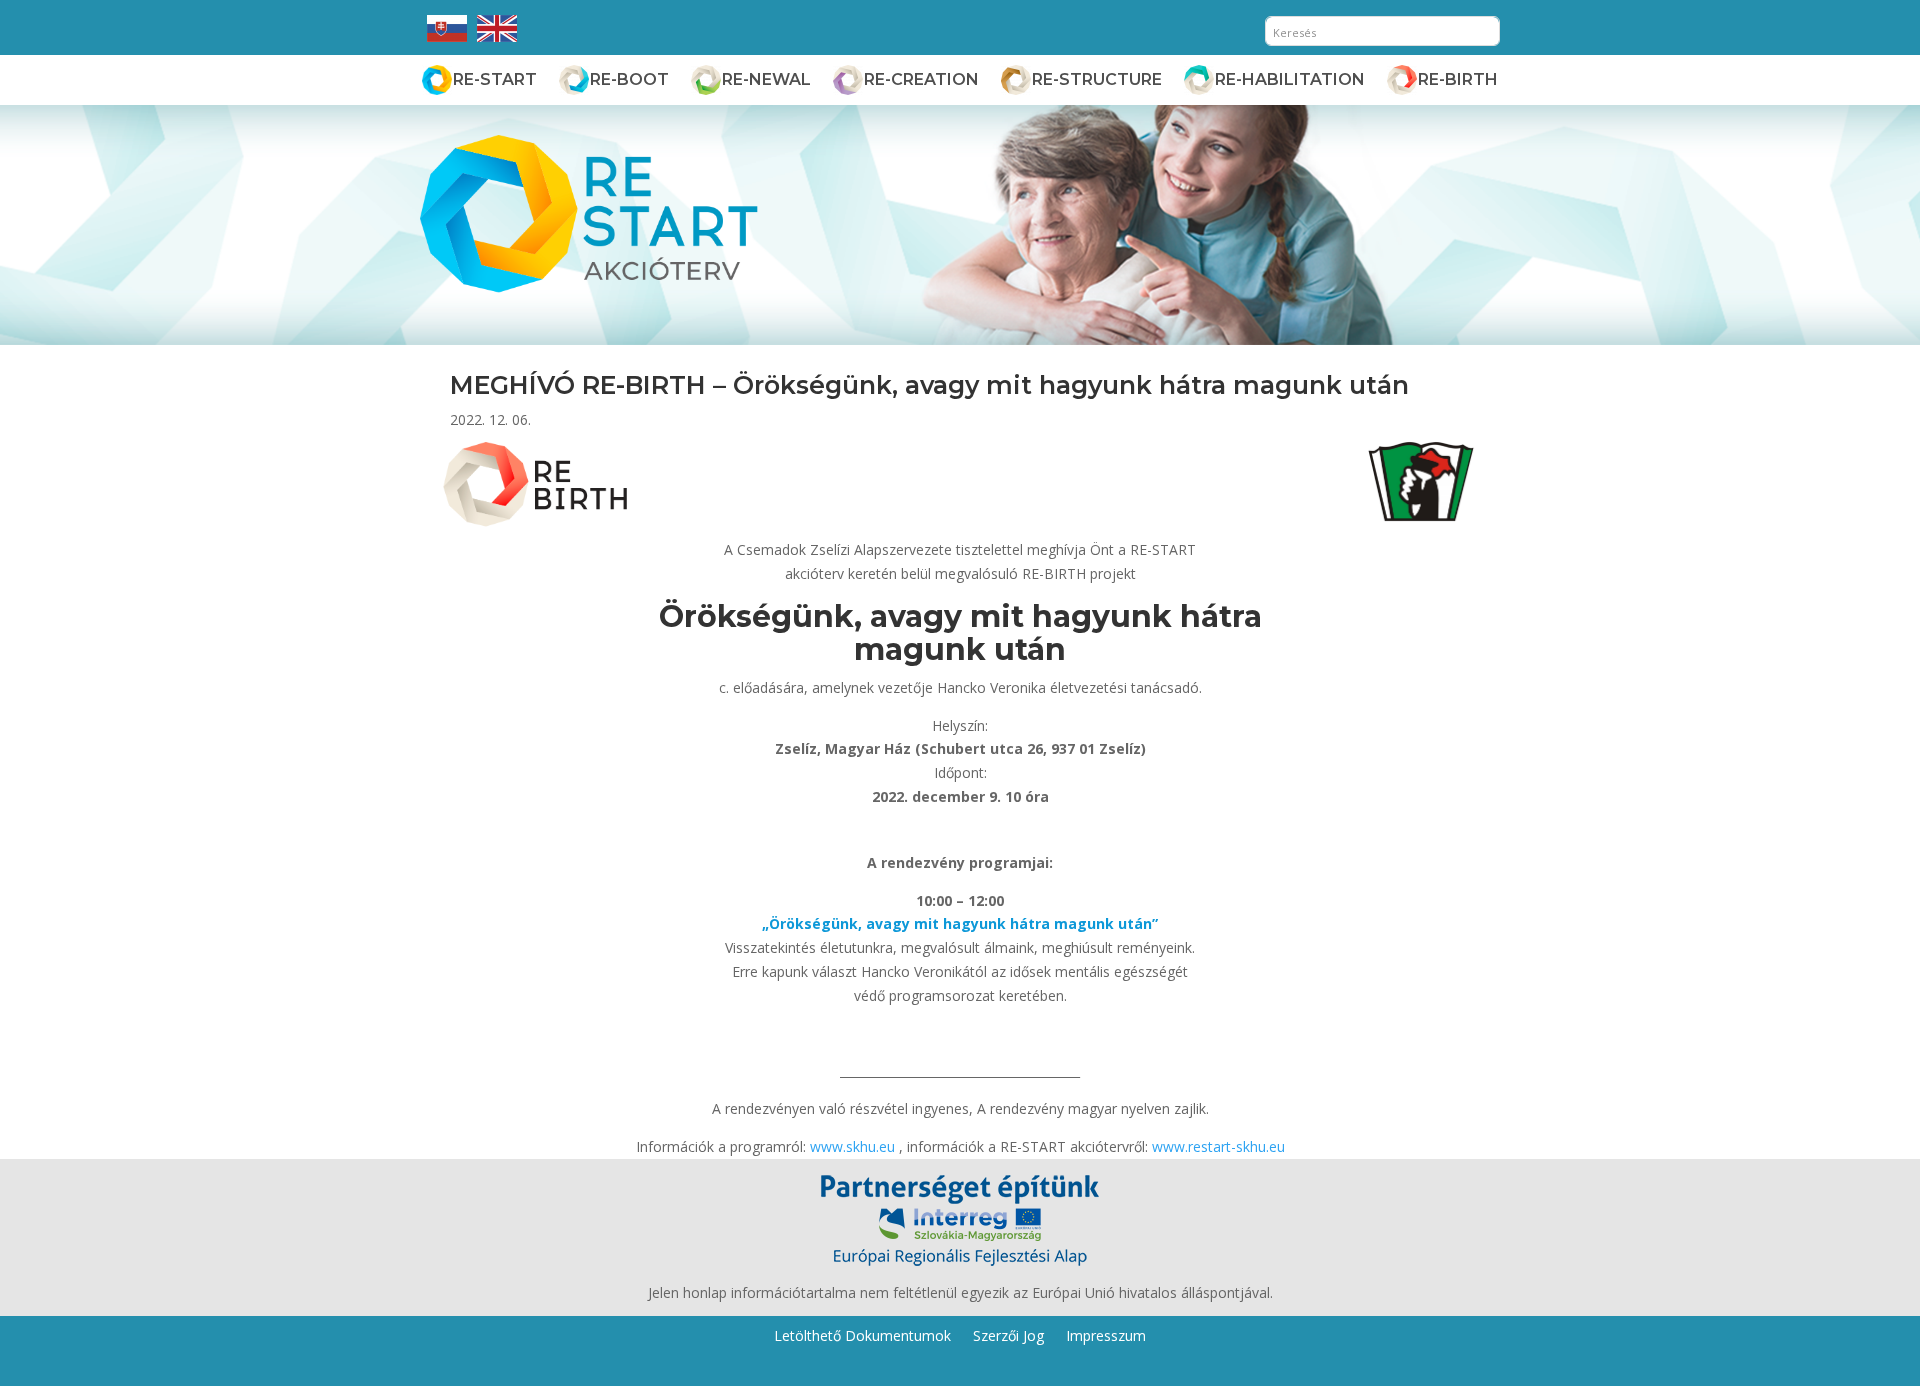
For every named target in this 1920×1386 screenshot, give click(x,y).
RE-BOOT (629, 79)
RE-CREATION (921, 79)
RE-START (495, 79)
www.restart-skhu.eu (1218, 1146)
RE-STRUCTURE (1097, 79)
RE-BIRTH (1458, 79)
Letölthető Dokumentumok (862, 1334)
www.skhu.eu (852, 1146)
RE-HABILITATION (1290, 79)
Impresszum (1106, 1334)
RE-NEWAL (766, 79)
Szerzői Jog (1008, 1334)
